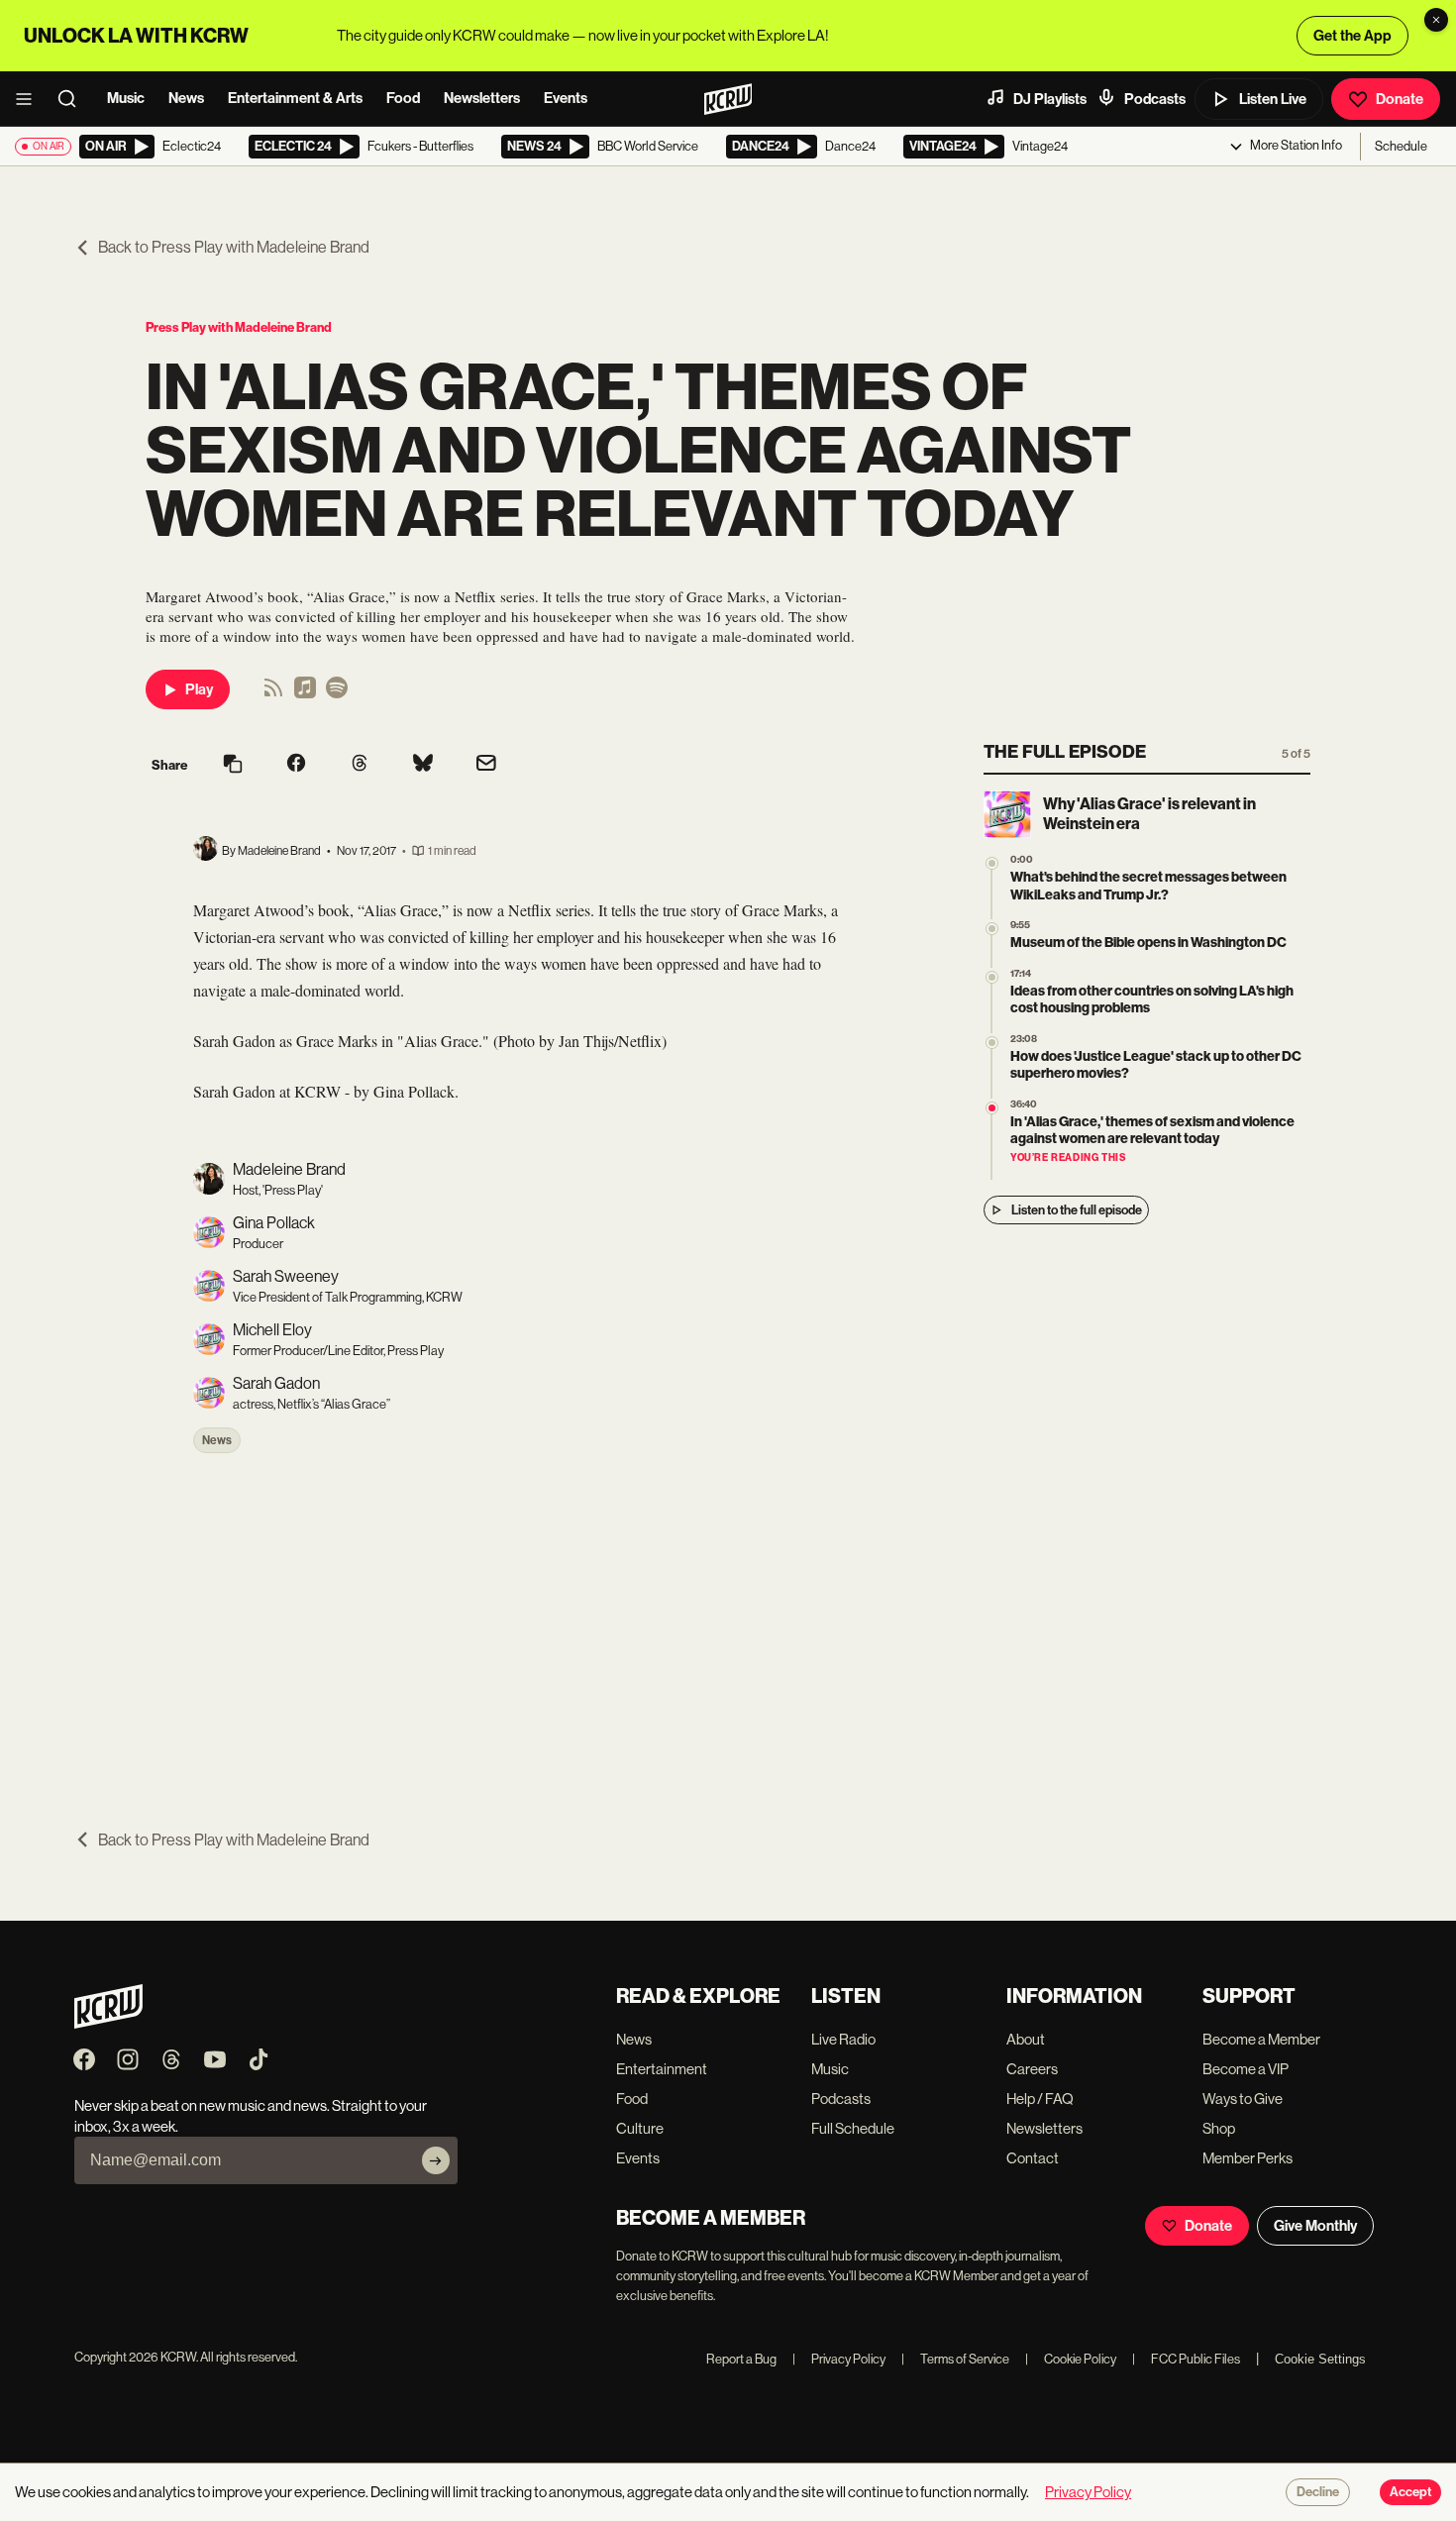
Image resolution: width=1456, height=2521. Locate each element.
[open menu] (30, 99)
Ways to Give (1243, 2099)
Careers (1032, 2069)
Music (126, 98)
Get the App (1352, 36)
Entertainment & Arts (295, 98)
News (186, 98)
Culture (640, 2128)
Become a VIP (1246, 2069)
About (1026, 2039)
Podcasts (1155, 99)
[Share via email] (486, 765)
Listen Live (1273, 99)
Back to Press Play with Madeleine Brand (234, 247)
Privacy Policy (839, 2359)
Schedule (1401, 146)
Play (199, 689)
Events (566, 98)
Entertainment (662, 2069)
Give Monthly (1315, 2226)
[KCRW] (108, 2023)
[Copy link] (233, 765)
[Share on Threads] (360, 765)
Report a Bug (741, 2359)
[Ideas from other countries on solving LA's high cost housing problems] (992, 977)
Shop (1219, 2128)
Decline (1318, 2492)
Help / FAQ (1040, 2099)
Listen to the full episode (1077, 1210)
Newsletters (482, 98)
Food (403, 98)
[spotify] (337, 694)
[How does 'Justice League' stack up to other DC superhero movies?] (992, 1043)
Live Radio (843, 2039)
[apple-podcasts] (305, 694)
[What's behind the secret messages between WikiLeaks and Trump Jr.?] (992, 863)
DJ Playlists (1050, 99)
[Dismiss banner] (1436, 20)
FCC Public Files (1186, 2359)
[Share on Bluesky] (423, 765)
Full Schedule (853, 2128)
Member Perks (1248, 2158)
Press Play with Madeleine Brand (239, 327)
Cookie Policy (1071, 2359)
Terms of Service (955, 2359)
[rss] (273, 694)
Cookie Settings (1320, 2359)
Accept (1410, 2492)
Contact (1033, 2158)
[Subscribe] (436, 2160)
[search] (73, 99)
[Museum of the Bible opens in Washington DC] (992, 929)
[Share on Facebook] (296, 765)
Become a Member (1261, 2039)
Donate (1400, 99)
